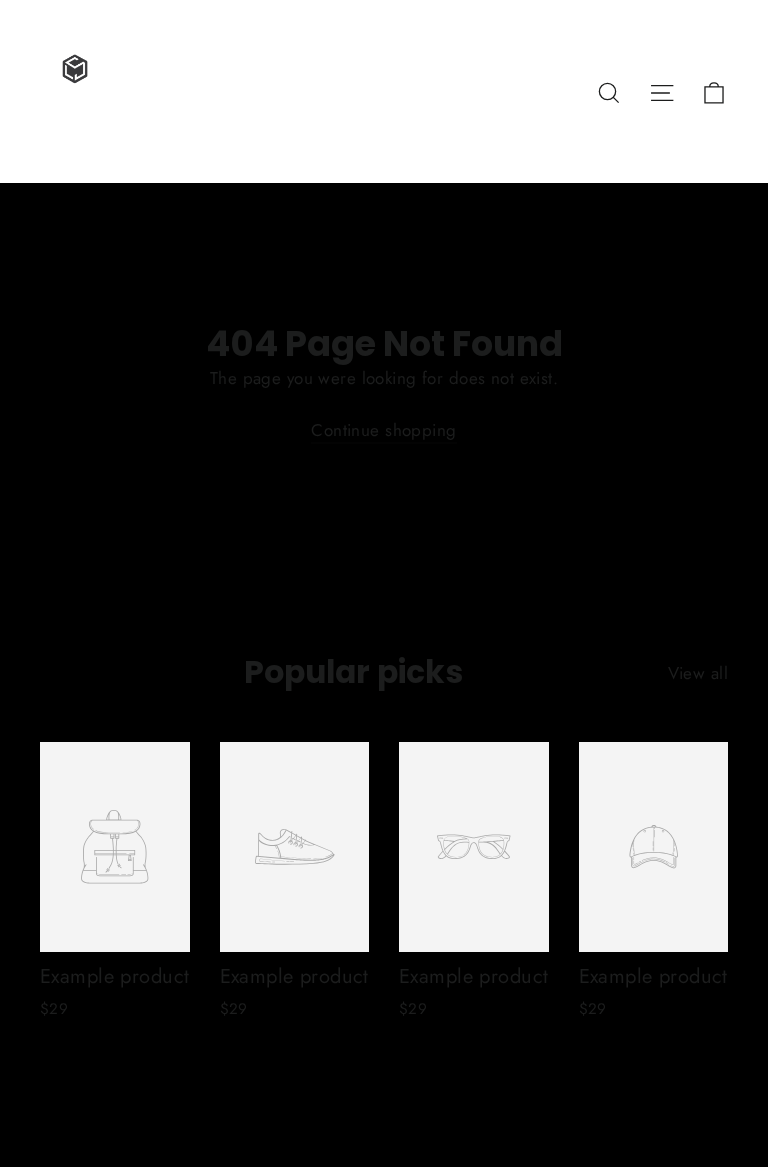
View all (698, 673)
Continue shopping (383, 430)
